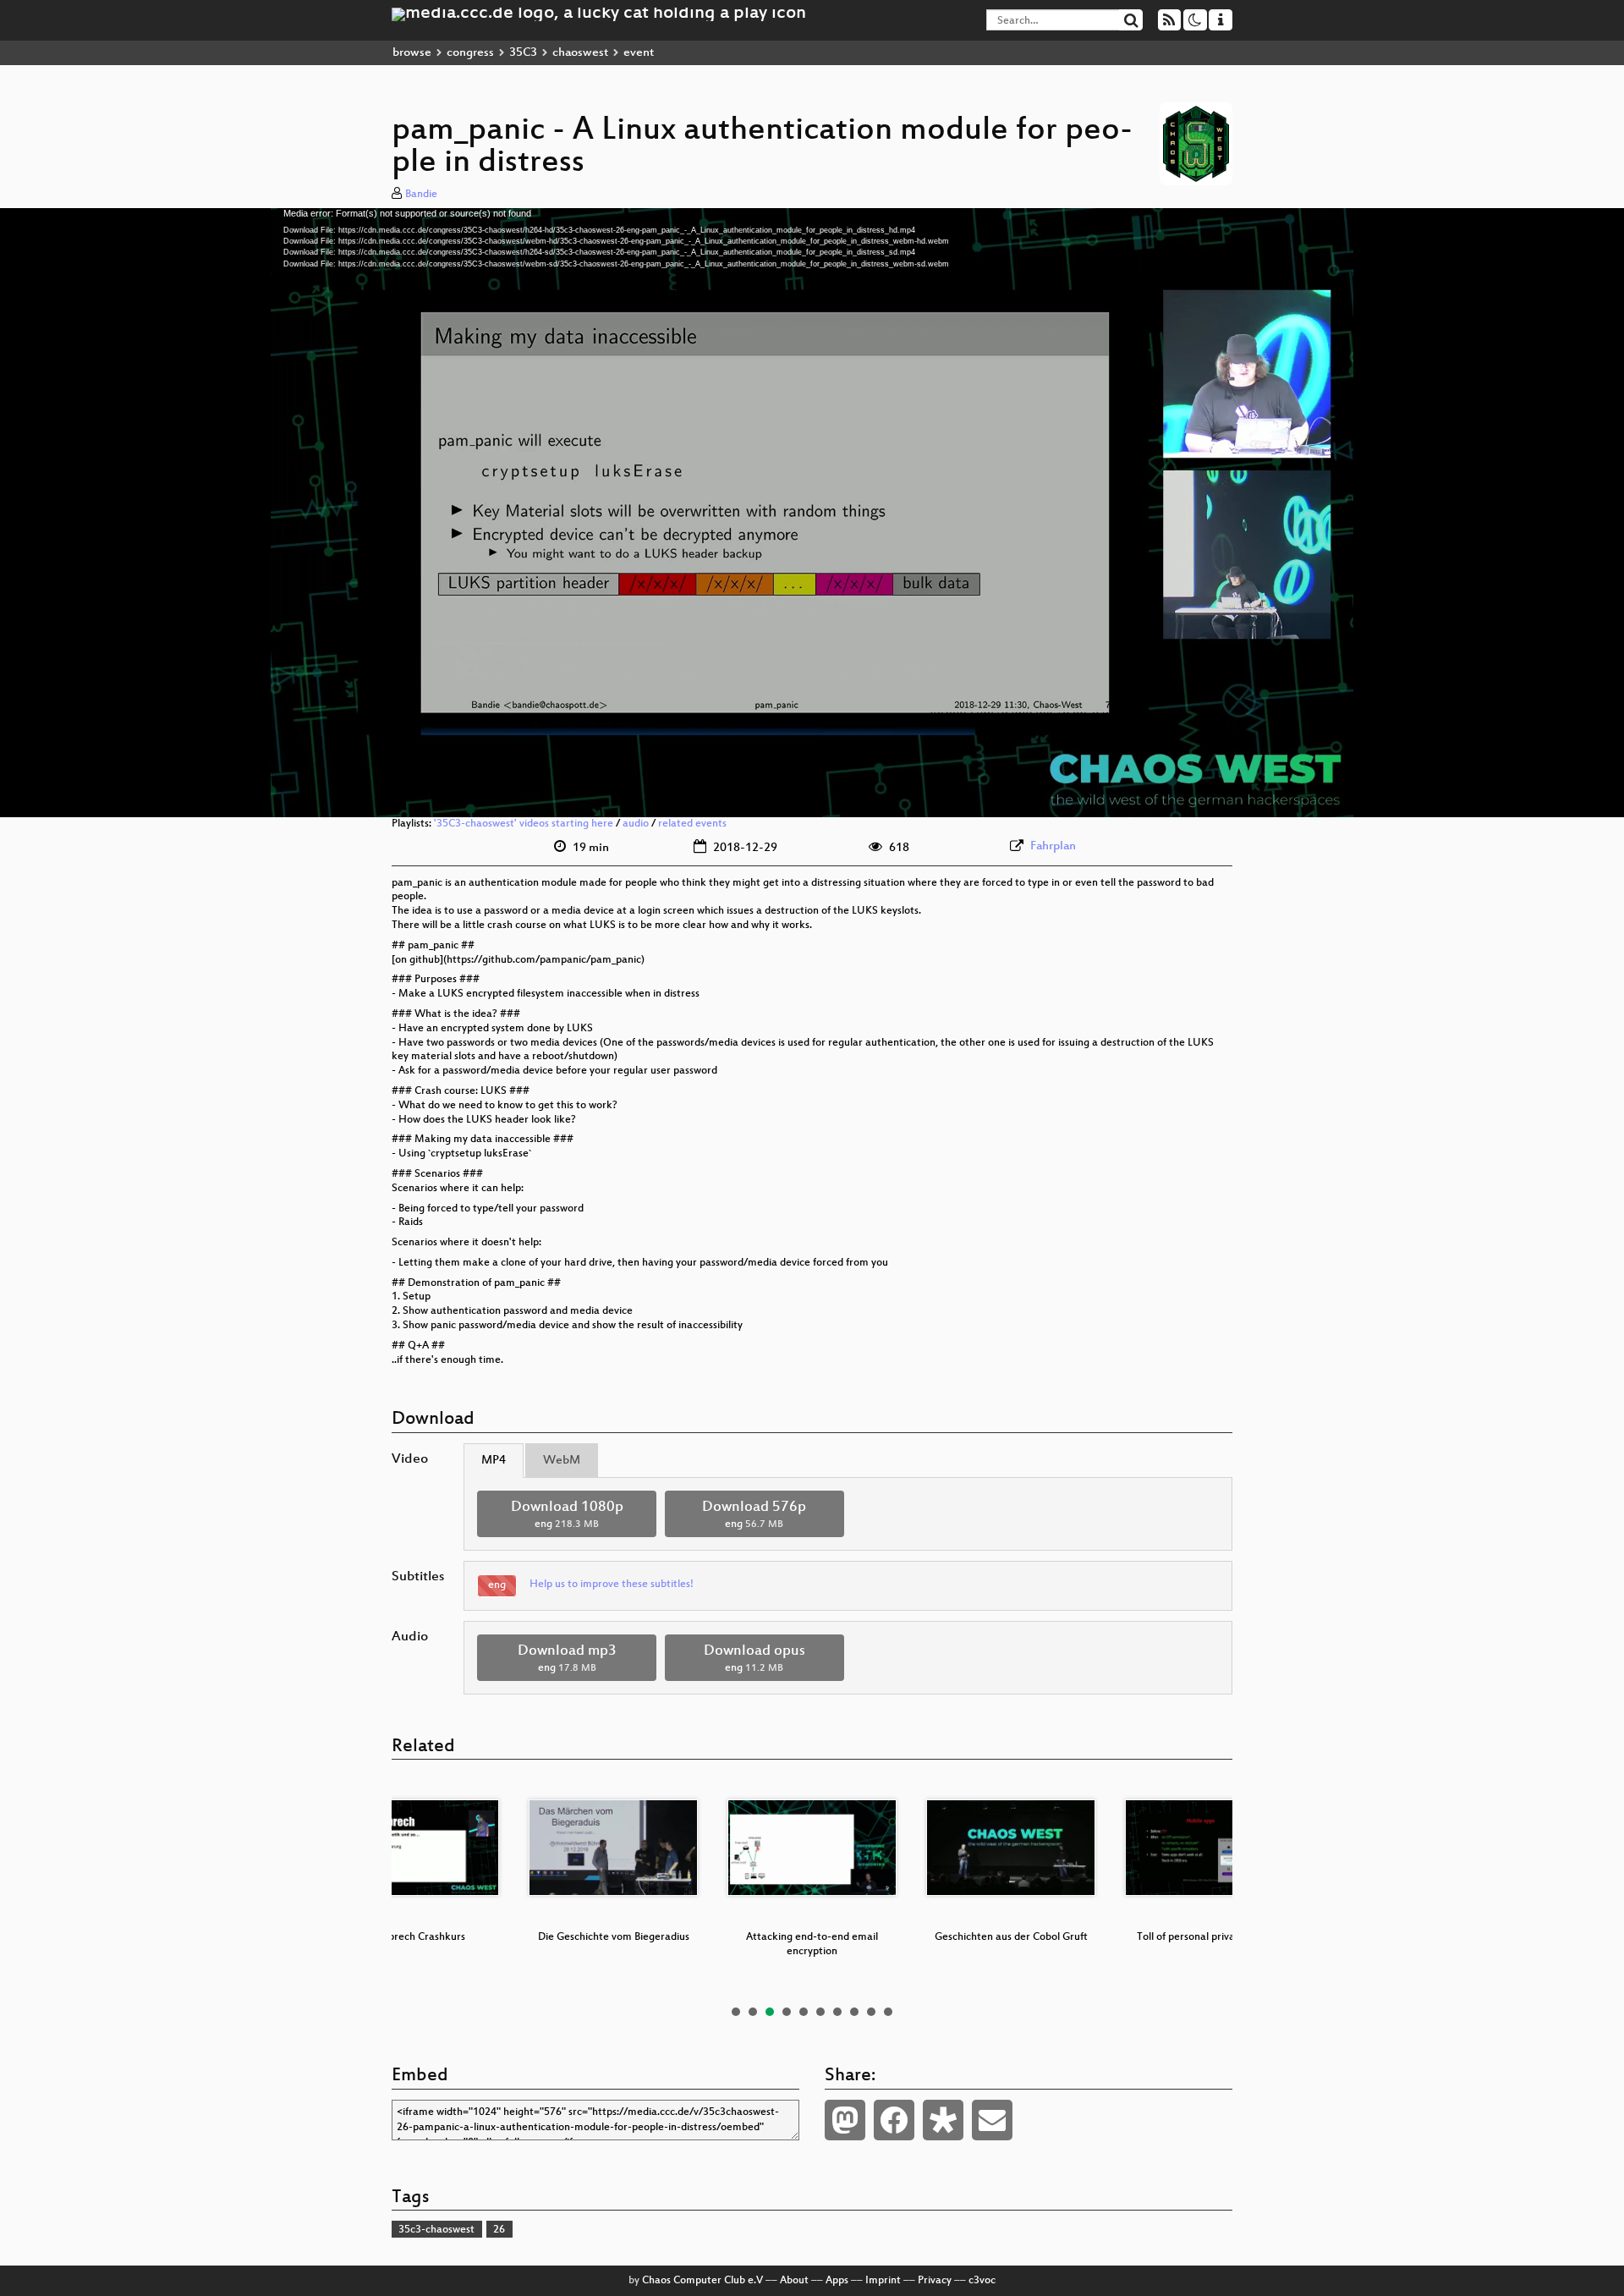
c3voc (982, 2281)
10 (888, 2012)
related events (692, 824)
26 (499, 2230)
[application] (812, 513)
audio (636, 824)
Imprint (883, 2281)
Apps (837, 2281)
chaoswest (580, 53)
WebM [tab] (562, 1461)
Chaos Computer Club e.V (702, 2281)
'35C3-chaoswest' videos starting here (524, 824)
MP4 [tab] (494, 1461)
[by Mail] (992, 2120)
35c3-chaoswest (436, 2230)
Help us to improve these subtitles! (612, 1585)
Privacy (935, 2281)
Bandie (421, 195)
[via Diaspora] (943, 2120)
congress (470, 53)
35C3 (523, 53)
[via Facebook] (894, 2120)
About (794, 2281)
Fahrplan (1053, 846)
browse (412, 53)
